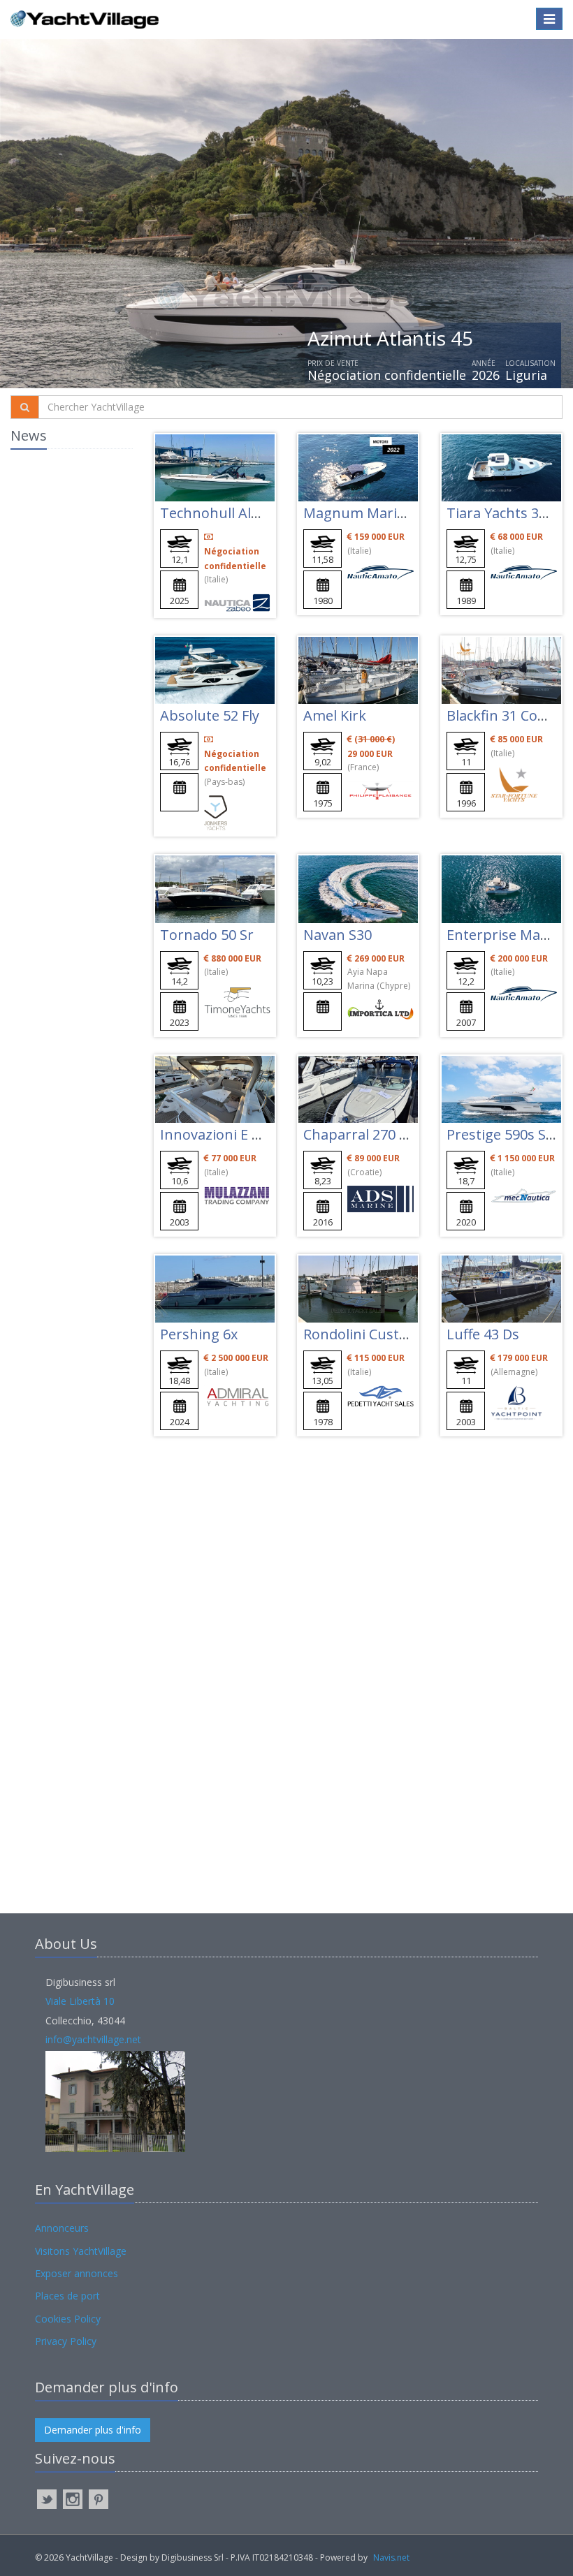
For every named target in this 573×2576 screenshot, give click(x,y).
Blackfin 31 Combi (505, 715)
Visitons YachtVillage (81, 2251)
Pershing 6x (199, 1334)
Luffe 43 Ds (483, 1334)
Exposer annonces (77, 2273)
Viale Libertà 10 (80, 2001)
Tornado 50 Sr (207, 935)
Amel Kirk (335, 715)
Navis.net (391, 2557)
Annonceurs (62, 2228)
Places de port (67, 2296)
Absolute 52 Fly (210, 715)
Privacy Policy (66, 2341)
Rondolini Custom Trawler (390, 1334)
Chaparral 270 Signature (384, 1134)
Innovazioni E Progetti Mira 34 (259, 1134)
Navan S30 (338, 935)
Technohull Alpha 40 (228, 513)
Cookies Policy (68, 2319)
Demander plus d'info (93, 2430)
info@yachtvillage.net (93, 2039)
